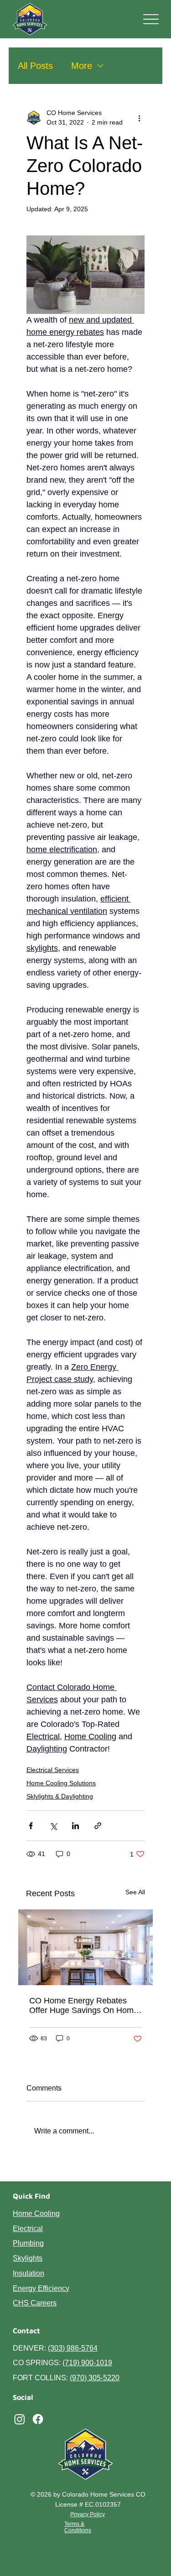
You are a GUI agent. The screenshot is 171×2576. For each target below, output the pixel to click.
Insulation (28, 2273)
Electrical (28, 2229)
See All (135, 1892)
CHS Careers (35, 2303)
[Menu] (151, 19)
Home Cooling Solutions (61, 1783)
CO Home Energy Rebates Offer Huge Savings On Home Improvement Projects (84, 2006)
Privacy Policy (88, 2514)
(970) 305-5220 (95, 2378)
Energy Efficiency (41, 2288)
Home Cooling (36, 2214)
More (82, 66)
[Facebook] (38, 2419)
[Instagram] (20, 2419)
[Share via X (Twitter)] (53, 1826)
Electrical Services (53, 1770)
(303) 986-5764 (73, 2348)
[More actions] (139, 118)
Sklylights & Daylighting (60, 1796)
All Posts (35, 66)
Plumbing (28, 2243)
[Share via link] (98, 1826)
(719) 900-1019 (87, 2363)
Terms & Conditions (78, 2527)
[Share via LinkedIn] (75, 1826)
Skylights (28, 2258)
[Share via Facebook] (31, 1826)
